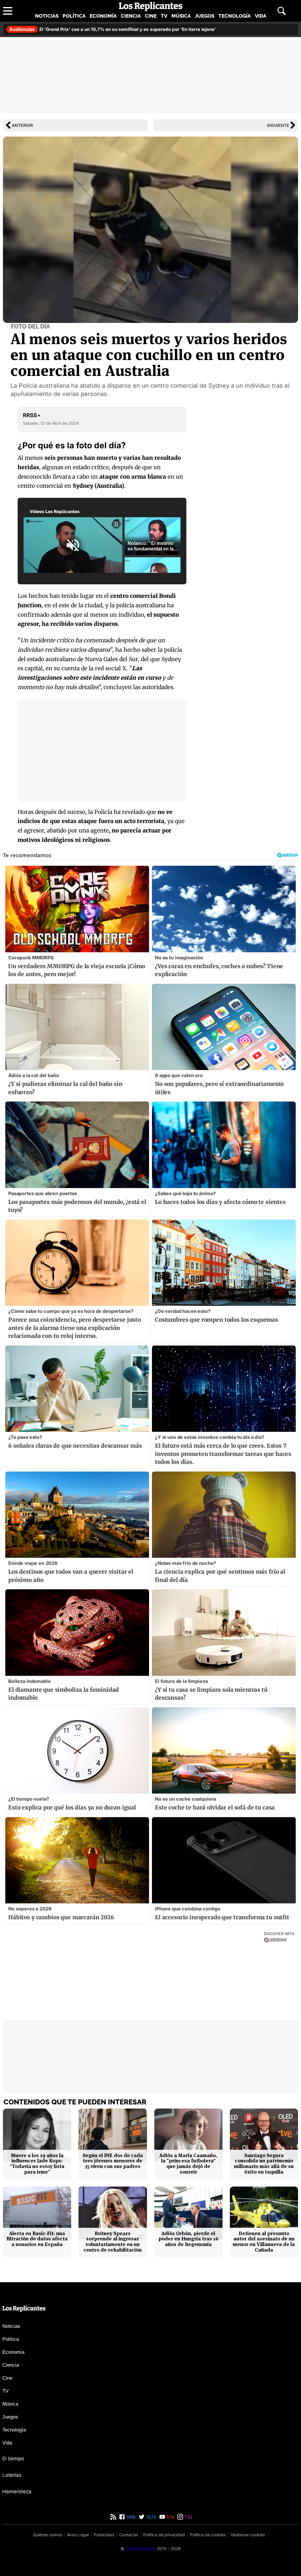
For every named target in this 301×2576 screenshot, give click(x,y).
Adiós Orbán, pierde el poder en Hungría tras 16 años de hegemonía (188, 2239)
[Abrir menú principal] (8, 11)
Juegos (205, 16)
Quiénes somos (47, 2535)
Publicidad (104, 2535)
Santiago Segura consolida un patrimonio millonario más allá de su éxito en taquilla (264, 2164)
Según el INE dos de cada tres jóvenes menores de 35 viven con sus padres (113, 2161)
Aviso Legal (78, 2535)
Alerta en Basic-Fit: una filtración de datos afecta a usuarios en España (37, 2239)
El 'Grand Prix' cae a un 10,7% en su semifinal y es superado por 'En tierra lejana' (113, 29)
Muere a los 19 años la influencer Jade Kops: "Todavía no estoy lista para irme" (37, 2164)
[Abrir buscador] (282, 11)
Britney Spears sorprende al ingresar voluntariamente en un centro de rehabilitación (113, 2242)
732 (188, 2517)
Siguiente (278, 125)
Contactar (129, 2535)
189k (130, 2517)
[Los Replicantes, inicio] (151, 6)
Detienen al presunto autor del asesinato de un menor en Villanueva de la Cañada (264, 2242)
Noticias (47, 16)
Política (74, 16)
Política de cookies (208, 2535)
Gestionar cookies (248, 2535)
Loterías (12, 2475)
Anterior (22, 125)
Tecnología (235, 16)
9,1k (170, 2517)
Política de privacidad (164, 2535)
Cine (151, 16)
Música (181, 16)
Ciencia (131, 16)
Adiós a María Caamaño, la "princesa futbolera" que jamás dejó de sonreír (188, 2164)
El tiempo (13, 2459)
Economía (103, 16)
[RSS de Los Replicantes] (113, 2517)
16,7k (150, 2517)
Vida (261, 16)
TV (164, 16)
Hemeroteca (17, 2492)
